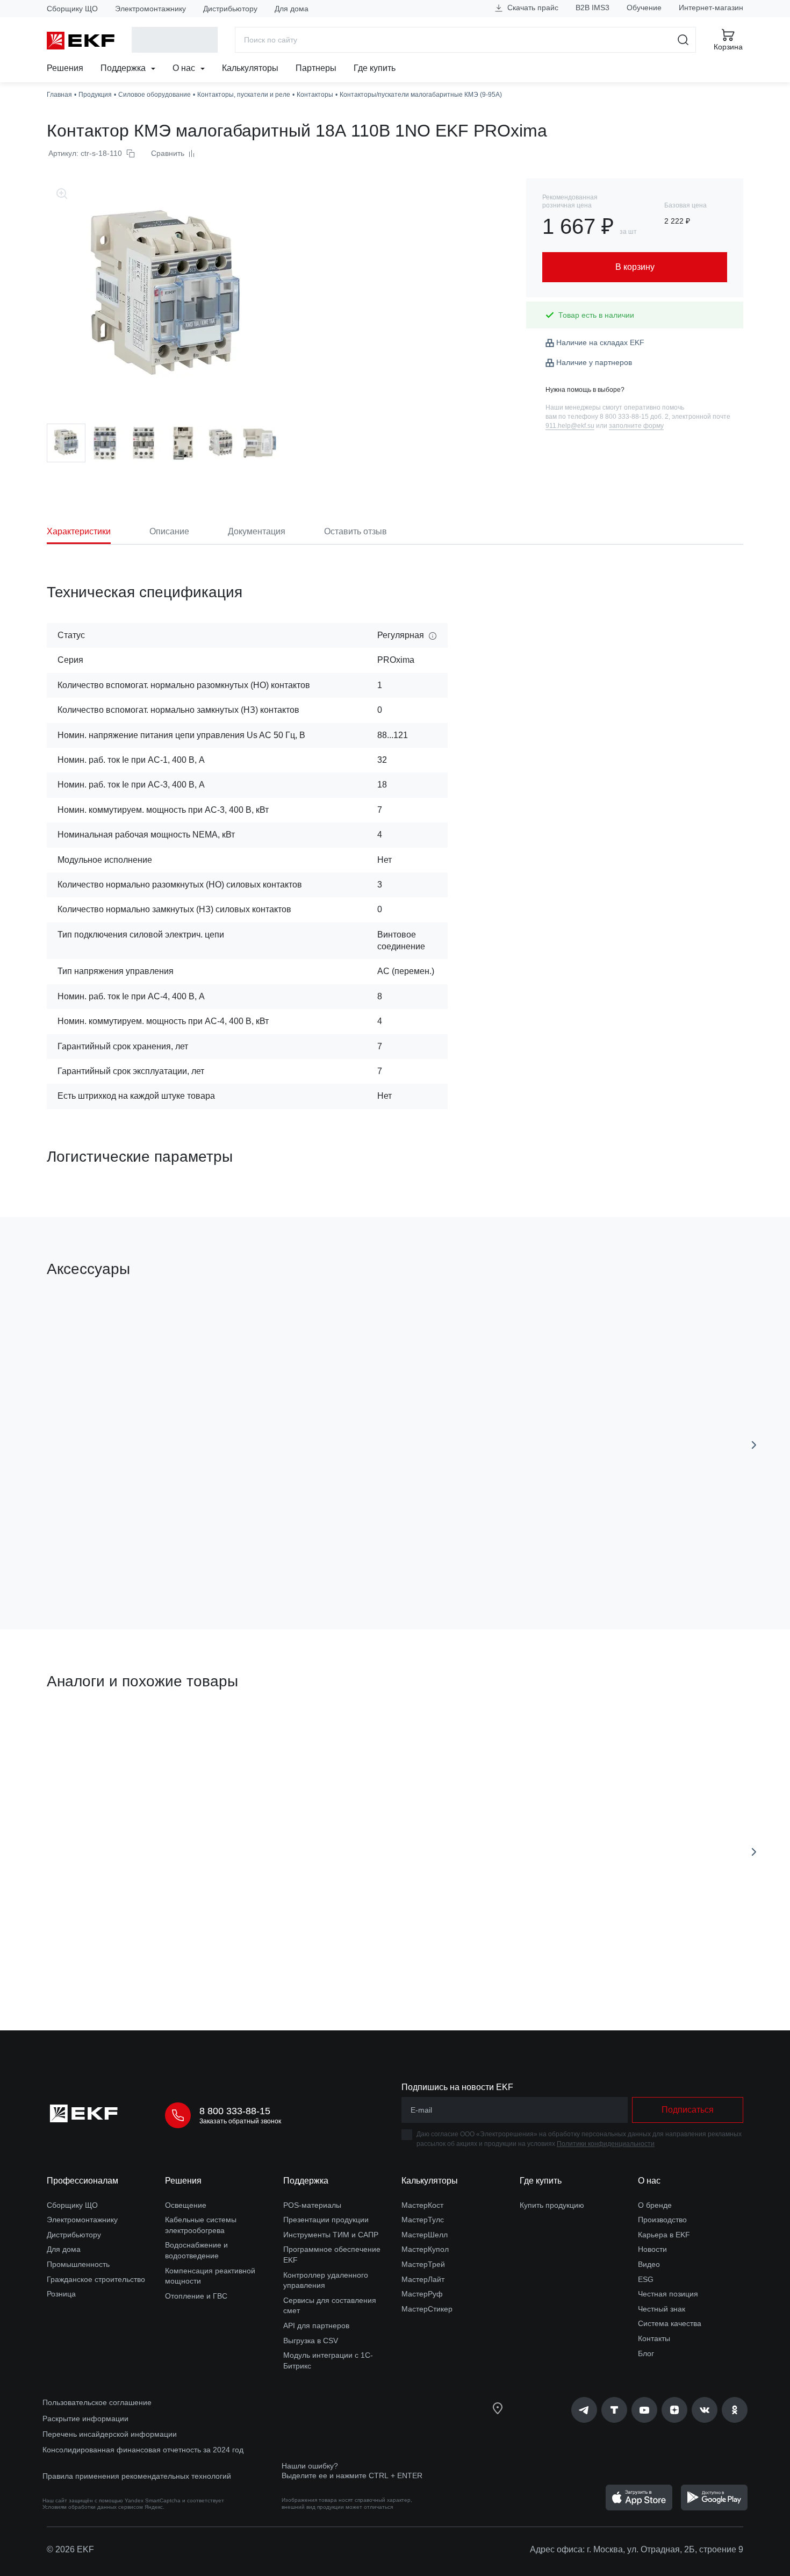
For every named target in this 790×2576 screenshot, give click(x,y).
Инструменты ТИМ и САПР (331, 2235)
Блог (646, 2353)
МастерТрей (423, 2264)
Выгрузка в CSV (311, 2341)
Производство (662, 2220)
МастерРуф (422, 2294)
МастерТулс (423, 2220)
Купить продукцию (552, 2205)
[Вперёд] (754, 1445)
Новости (652, 2249)
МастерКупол (425, 2249)
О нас (185, 68)
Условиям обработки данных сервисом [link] (93, 2507)
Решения (65, 68)
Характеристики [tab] (79, 531)
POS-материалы (312, 2205)
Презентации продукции (326, 2220)
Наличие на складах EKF (600, 342)
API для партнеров (316, 2325)
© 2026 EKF (70, 2549)
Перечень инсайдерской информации (110, 2434)
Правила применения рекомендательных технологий (137, 2476)
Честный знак (662, 2309)
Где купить (375, 68)
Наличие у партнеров (594, 362)
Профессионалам (82, 2181)
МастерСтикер (427, 2309)
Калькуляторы (250, 68)
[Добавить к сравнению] (204, 1561)
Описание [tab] (169, 531)
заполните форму (636, 426)
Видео (649, 2264)
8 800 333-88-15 (235, 2111)
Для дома (292, 9)
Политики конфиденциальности (606, 2144)
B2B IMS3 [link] (592, 8)
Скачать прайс (532, 8)
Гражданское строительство (96, 2279)
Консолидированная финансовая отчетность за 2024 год (143, 2450)
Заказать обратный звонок (240, 2121)
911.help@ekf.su (570, 426)
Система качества (670, 2323)
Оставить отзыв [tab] (355, 531)
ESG (646, 2279)
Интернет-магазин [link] (711, 8)
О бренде (655, 2205)
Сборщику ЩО (72, 9)
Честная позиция (668, 2294)
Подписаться (688, 2110)
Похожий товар (87, 1732)
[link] (584, 2410)
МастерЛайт (423, 2279)
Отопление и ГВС (196, 2296)
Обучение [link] (644, 8)
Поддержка (124, 68)
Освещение (186, 2205)
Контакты (654, 2338)
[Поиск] (683, 40)
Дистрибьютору (230, 9)
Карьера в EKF (664, 2235)
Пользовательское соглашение (97, 2402)
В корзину (108, 1560)
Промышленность (78, 2264)
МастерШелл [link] (425, 2235)
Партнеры (316, 68)
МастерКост (422, 2205)
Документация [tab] (257, 531)
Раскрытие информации (85, 2418)
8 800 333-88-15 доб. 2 (634, 417)
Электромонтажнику (150, 9)
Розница (61, 2294)
